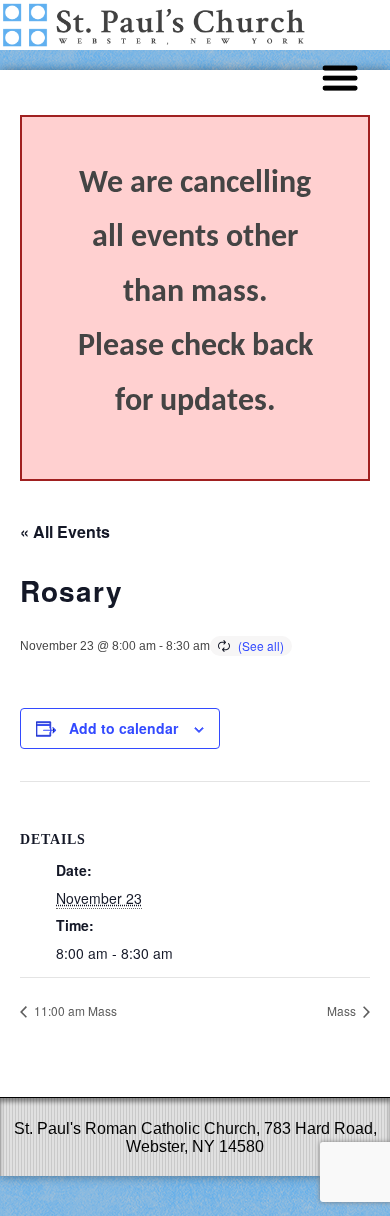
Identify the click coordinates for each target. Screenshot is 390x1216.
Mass (343, 1010)
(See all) (261, 645)
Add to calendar (123, 728)
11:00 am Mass (74, 1010)
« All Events (65, 531)
